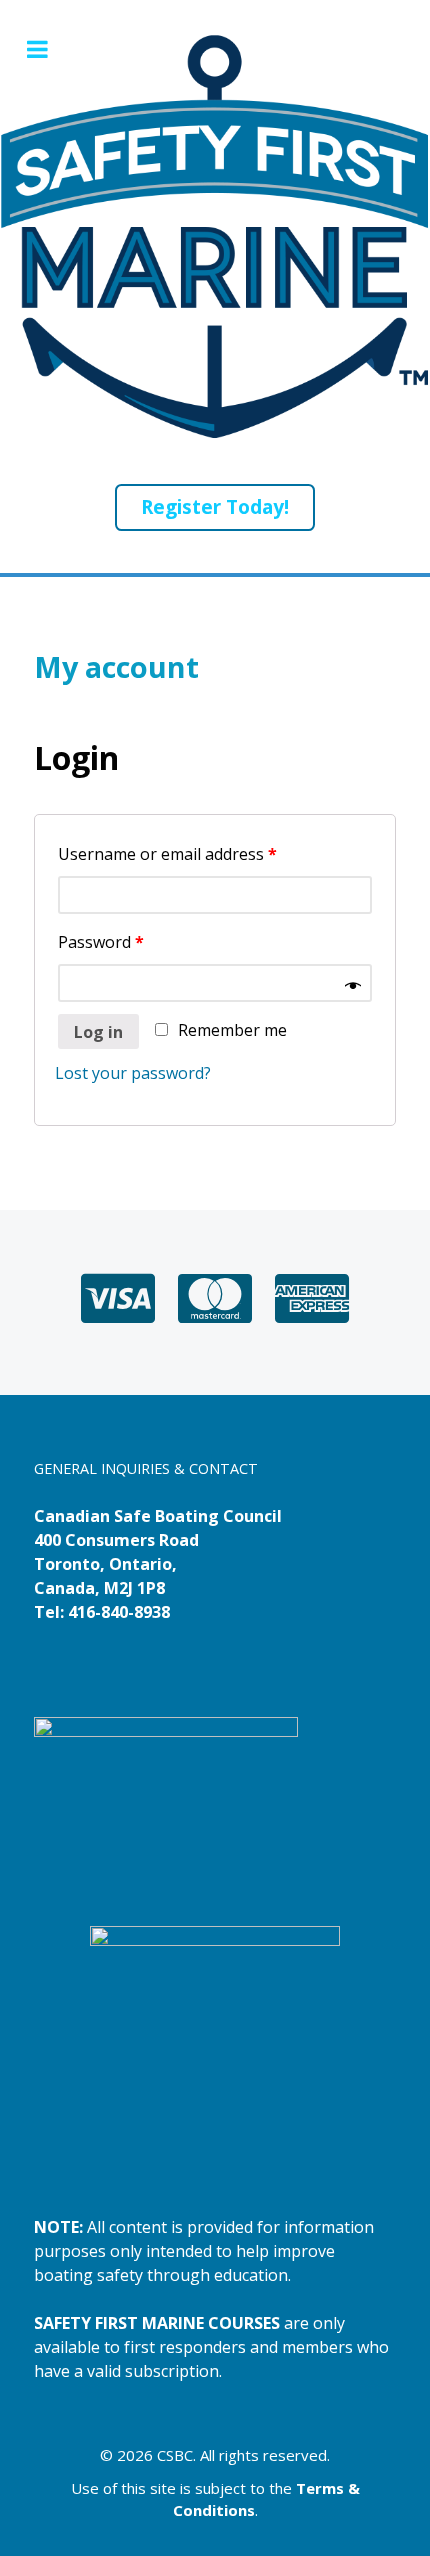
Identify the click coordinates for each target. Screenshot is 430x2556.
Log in (98, 1032)
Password (101, 942)
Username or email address (167, 854)
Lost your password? (133, 1073)
